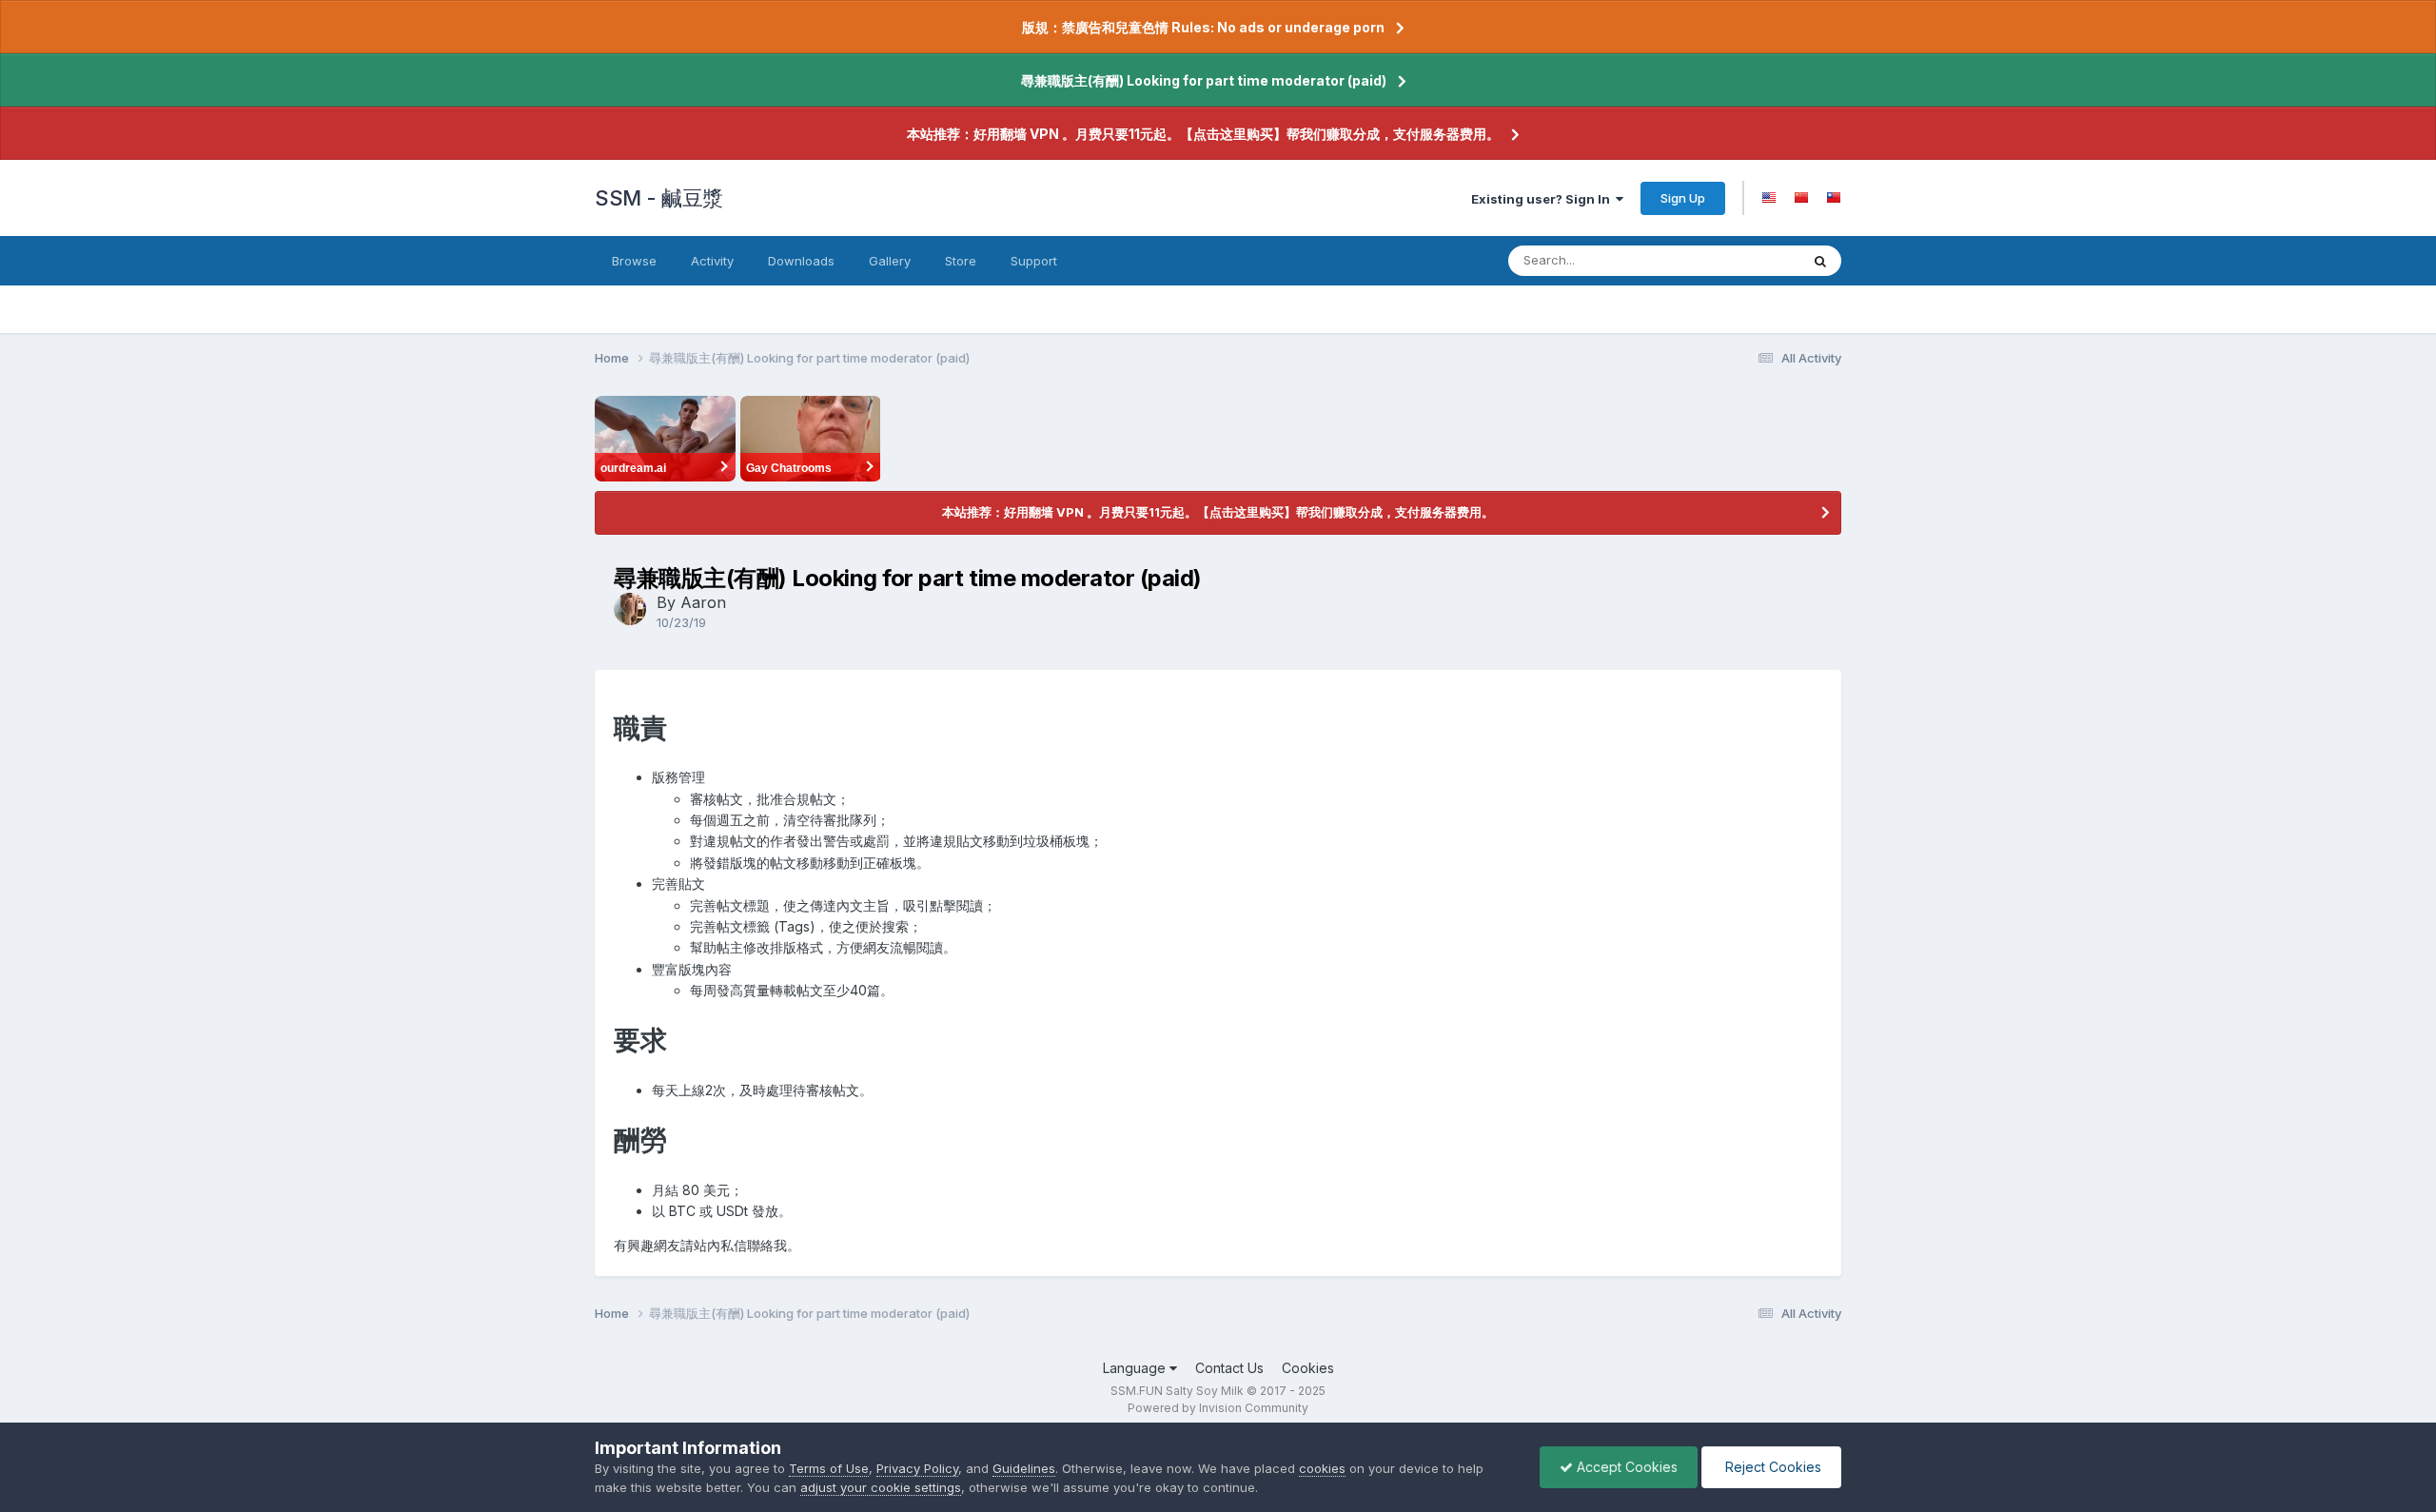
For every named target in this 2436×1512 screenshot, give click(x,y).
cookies (1322, 1468)
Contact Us (1229, 1368)
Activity (712, 261)
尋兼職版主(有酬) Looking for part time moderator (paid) (1204, 80)
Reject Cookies (1771, 1467)
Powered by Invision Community (1218, 1408)
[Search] (1820, 261)
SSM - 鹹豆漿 (659, 198)
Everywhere (1740, 260)
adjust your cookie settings (881, 1487)
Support (1034, 261)
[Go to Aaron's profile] (630, 609)
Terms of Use (829, 1468)
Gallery (890, 261)
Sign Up (1683, 198)
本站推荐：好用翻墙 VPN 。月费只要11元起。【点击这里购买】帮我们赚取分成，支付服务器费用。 (1203, 134)
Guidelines (1024, 1468)
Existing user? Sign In (1543, 199)
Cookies (1308, 1368)
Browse (634, 261)
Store (961, 261)
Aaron (703, 602)
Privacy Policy (917, 1468)
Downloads (801, 261)
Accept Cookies (1625, 1467)
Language (1136, 1368)
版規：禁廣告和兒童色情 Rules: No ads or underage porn (1203, 27)
